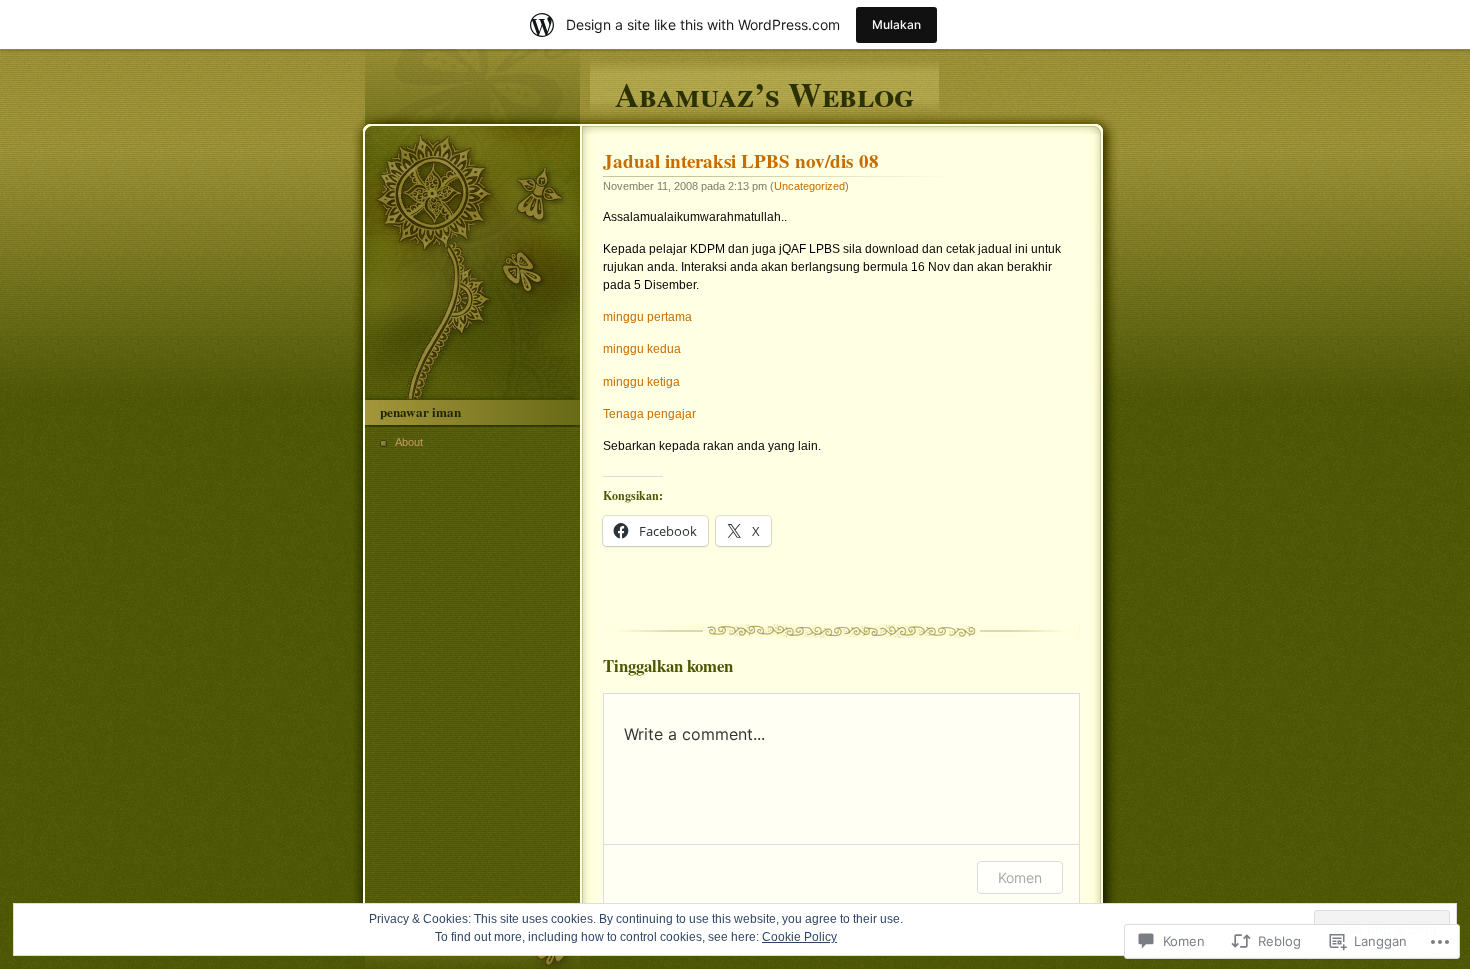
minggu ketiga (641, 382)
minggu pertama (647, 317)
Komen (1020, 877)
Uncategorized (809, 186)
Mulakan (896, 24)
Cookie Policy (799, 937)
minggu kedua (642, 349)
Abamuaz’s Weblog (764, 91)
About (409, 442)
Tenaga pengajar (649, 414)
